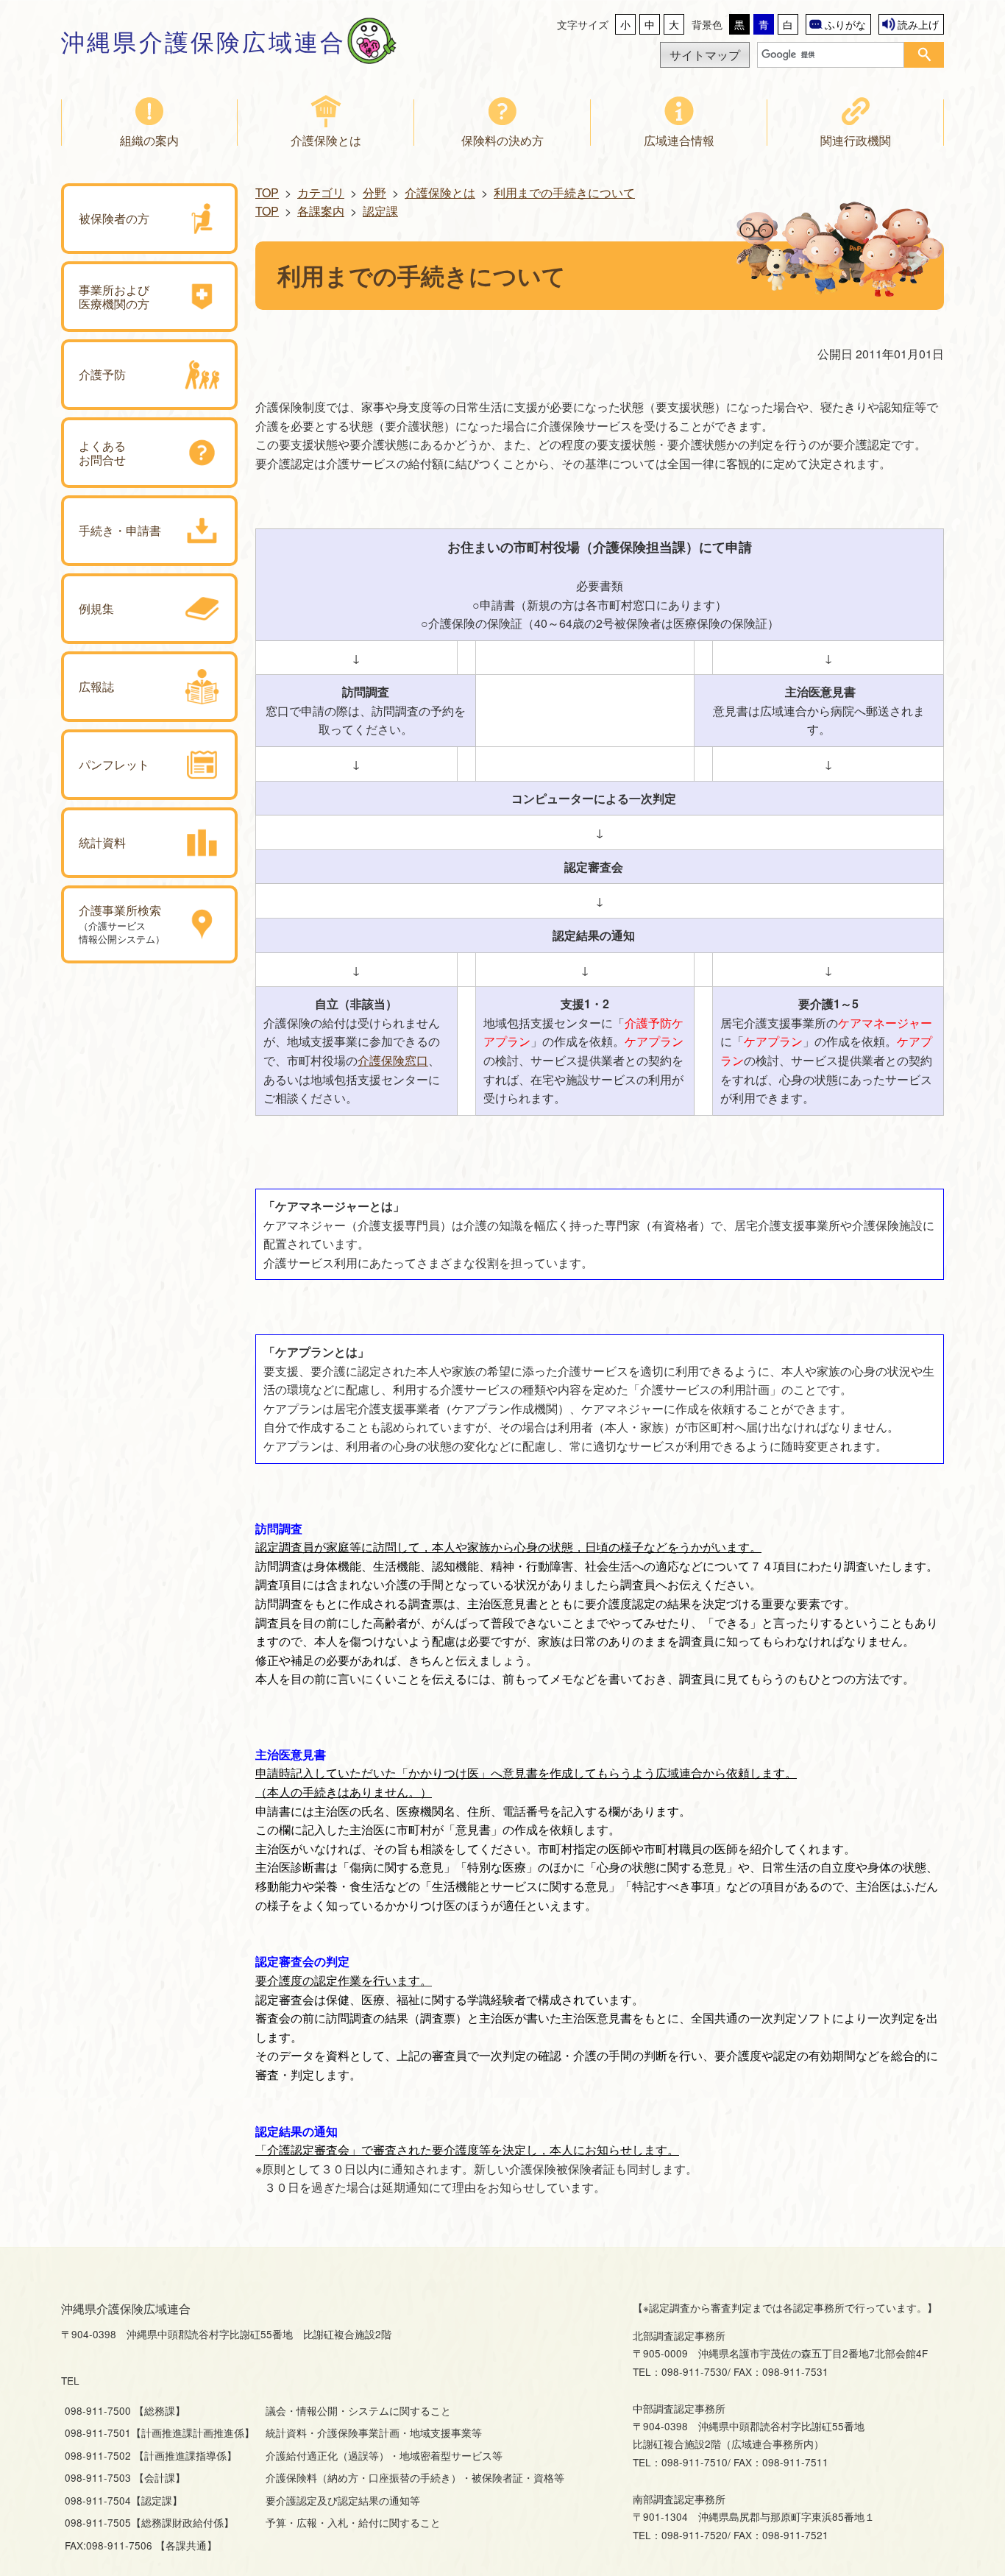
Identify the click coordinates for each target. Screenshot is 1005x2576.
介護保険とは (440, 192)
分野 (374, 192)
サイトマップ (705, 55)
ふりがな (845, 24)
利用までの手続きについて (564, 192)
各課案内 (321, 211)
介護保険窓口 (393, 1060)
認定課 (380, 211)
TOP (267, 192)
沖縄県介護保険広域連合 (203, 40)
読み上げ (918, 24)
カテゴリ (321, 192)
